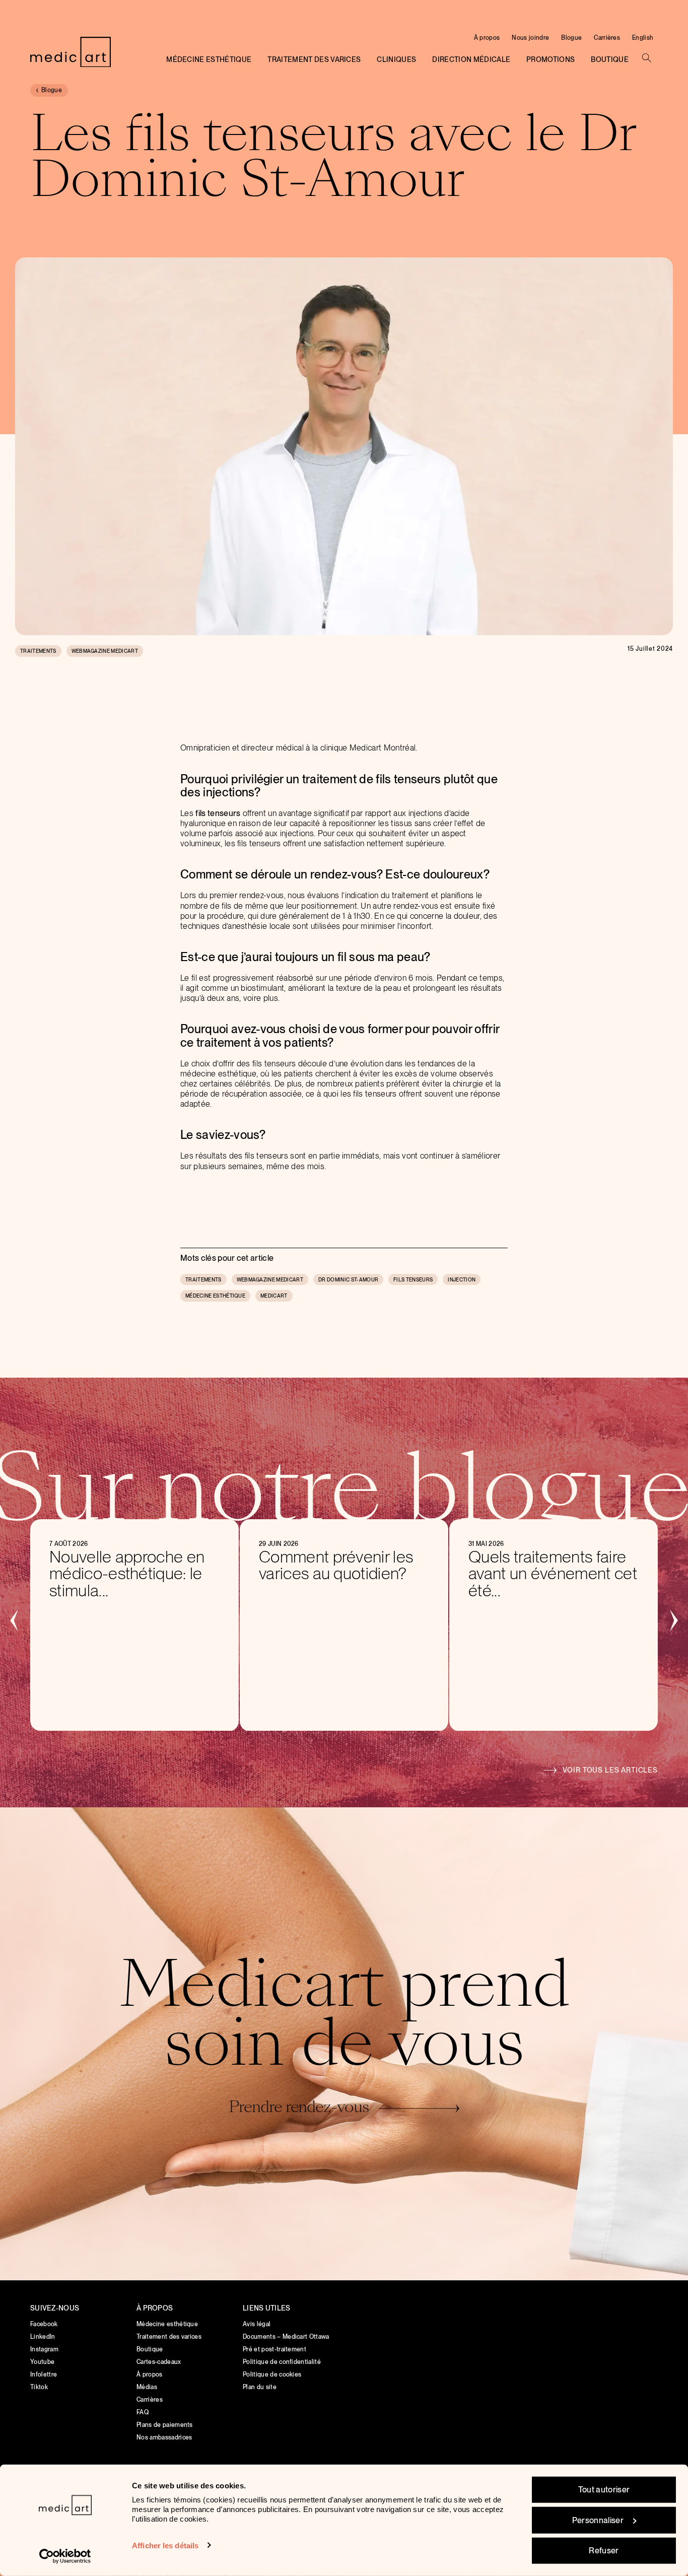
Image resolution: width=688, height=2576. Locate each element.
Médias (147, 2387)
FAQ (143, 2412)
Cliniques (396, 59)
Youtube (42, 2362)
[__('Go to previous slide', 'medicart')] (15, 1619)
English (643, 38)
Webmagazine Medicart (105, 651)
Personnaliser (598, 2520)
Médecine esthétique (209, 59)
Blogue (571, 38)
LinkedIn (43, 2337)
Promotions (551, 59)
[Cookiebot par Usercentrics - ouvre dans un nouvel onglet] (65, 2556)
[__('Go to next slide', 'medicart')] (673, 1619)
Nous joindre (530, 38)
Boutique (610, 59)
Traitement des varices (314, 59)
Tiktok (39, 2387)
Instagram (44, 2349)
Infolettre (44, 2375)
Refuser (604, 2551)
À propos (487, 38)
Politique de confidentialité (282, 2362)
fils (200, 813)
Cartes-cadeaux (159, 2362)
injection (462, 1279)
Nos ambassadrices (164, 2437)
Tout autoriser (604, 2490)
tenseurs (224, 813)
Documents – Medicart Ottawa (286, 2337)
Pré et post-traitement (274, 2349)
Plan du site (260, 2387)
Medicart (274, 1296)
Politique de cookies (272, 2375)
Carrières (607, 38)
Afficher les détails (165, 2545)
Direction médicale (471, 59)
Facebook (44, 2324)
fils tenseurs (413, 1279)
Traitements (38, 651)
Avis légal (257, 2324)
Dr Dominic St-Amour (348, 1279)
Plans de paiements (165, 2425)
